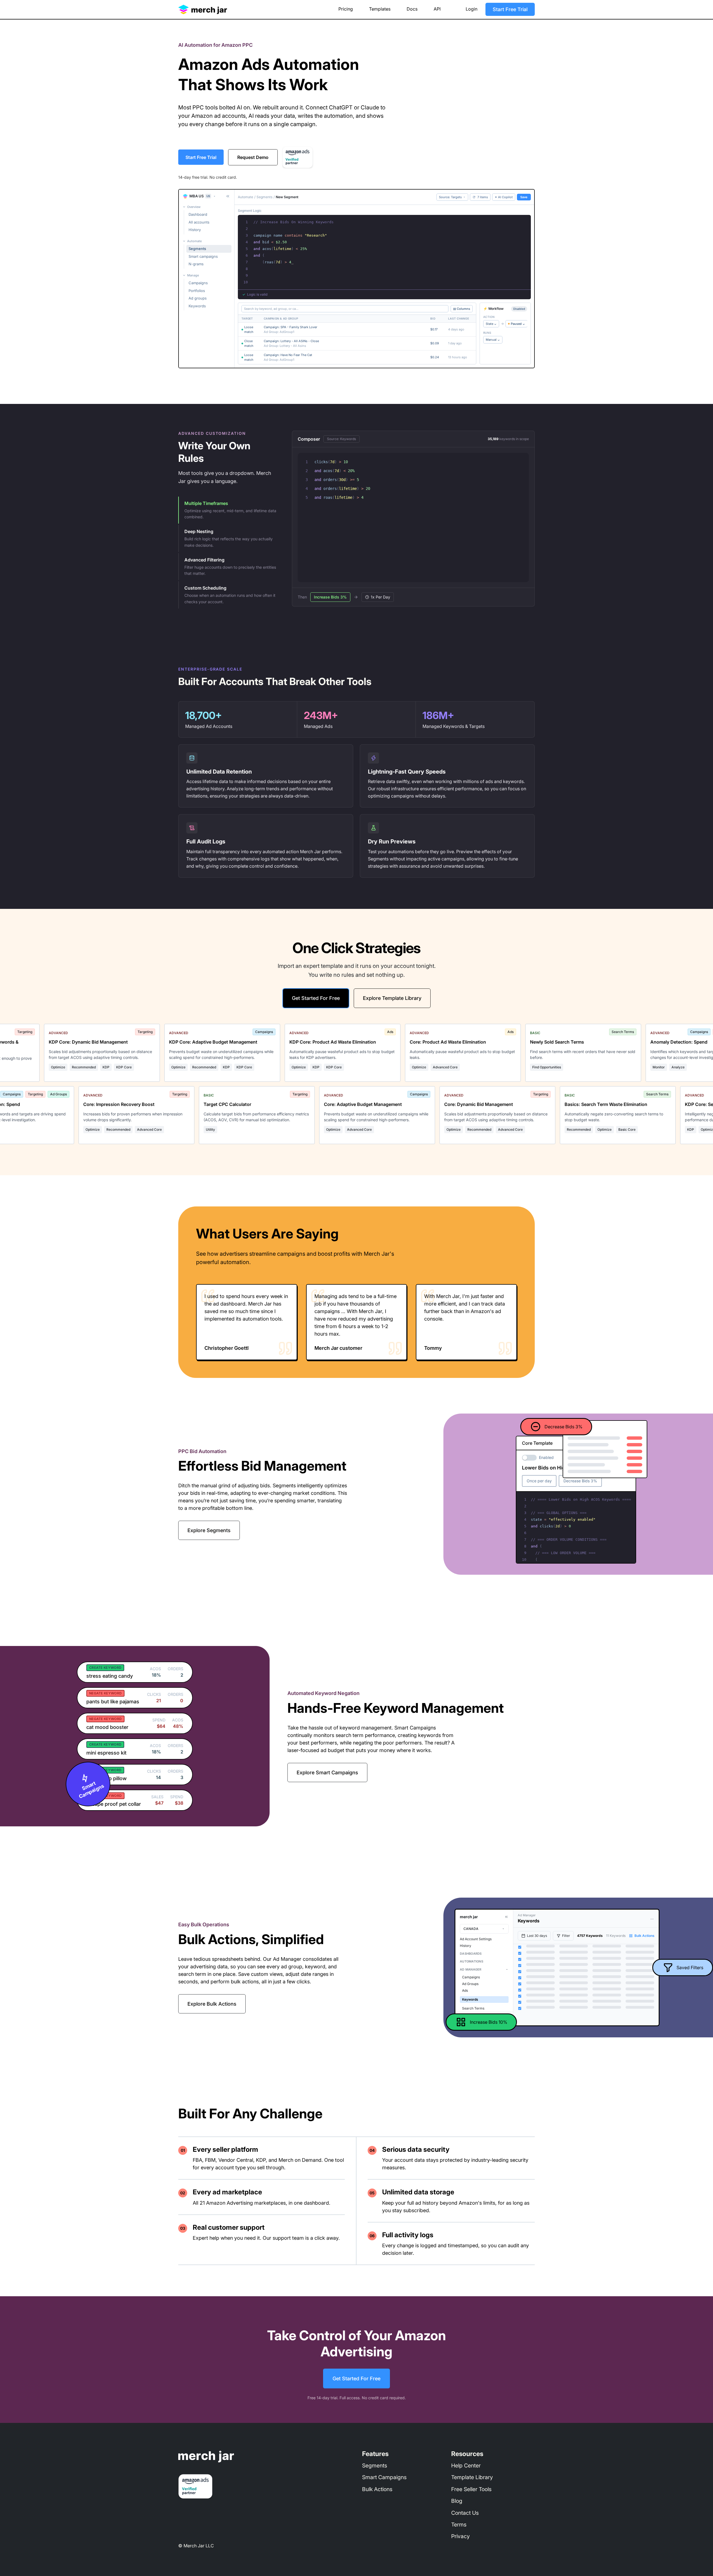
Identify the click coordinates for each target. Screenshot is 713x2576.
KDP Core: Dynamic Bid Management (41, 1042)
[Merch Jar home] (203, 7)
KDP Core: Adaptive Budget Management (166, 1042)
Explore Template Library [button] (392, 998)
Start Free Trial (510, 9)
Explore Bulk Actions (212, 2004)
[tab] (227, 510)
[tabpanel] (413, 519)
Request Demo (253, 157)
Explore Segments (209, 1530)
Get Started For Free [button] (316, 998)
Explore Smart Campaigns (327, 1772)
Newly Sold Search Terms (509, 1042)
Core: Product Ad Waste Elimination (400, 1042)
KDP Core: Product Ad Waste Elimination (285, 1042)
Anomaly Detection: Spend (631, 1042)
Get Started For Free (356, 2378)
